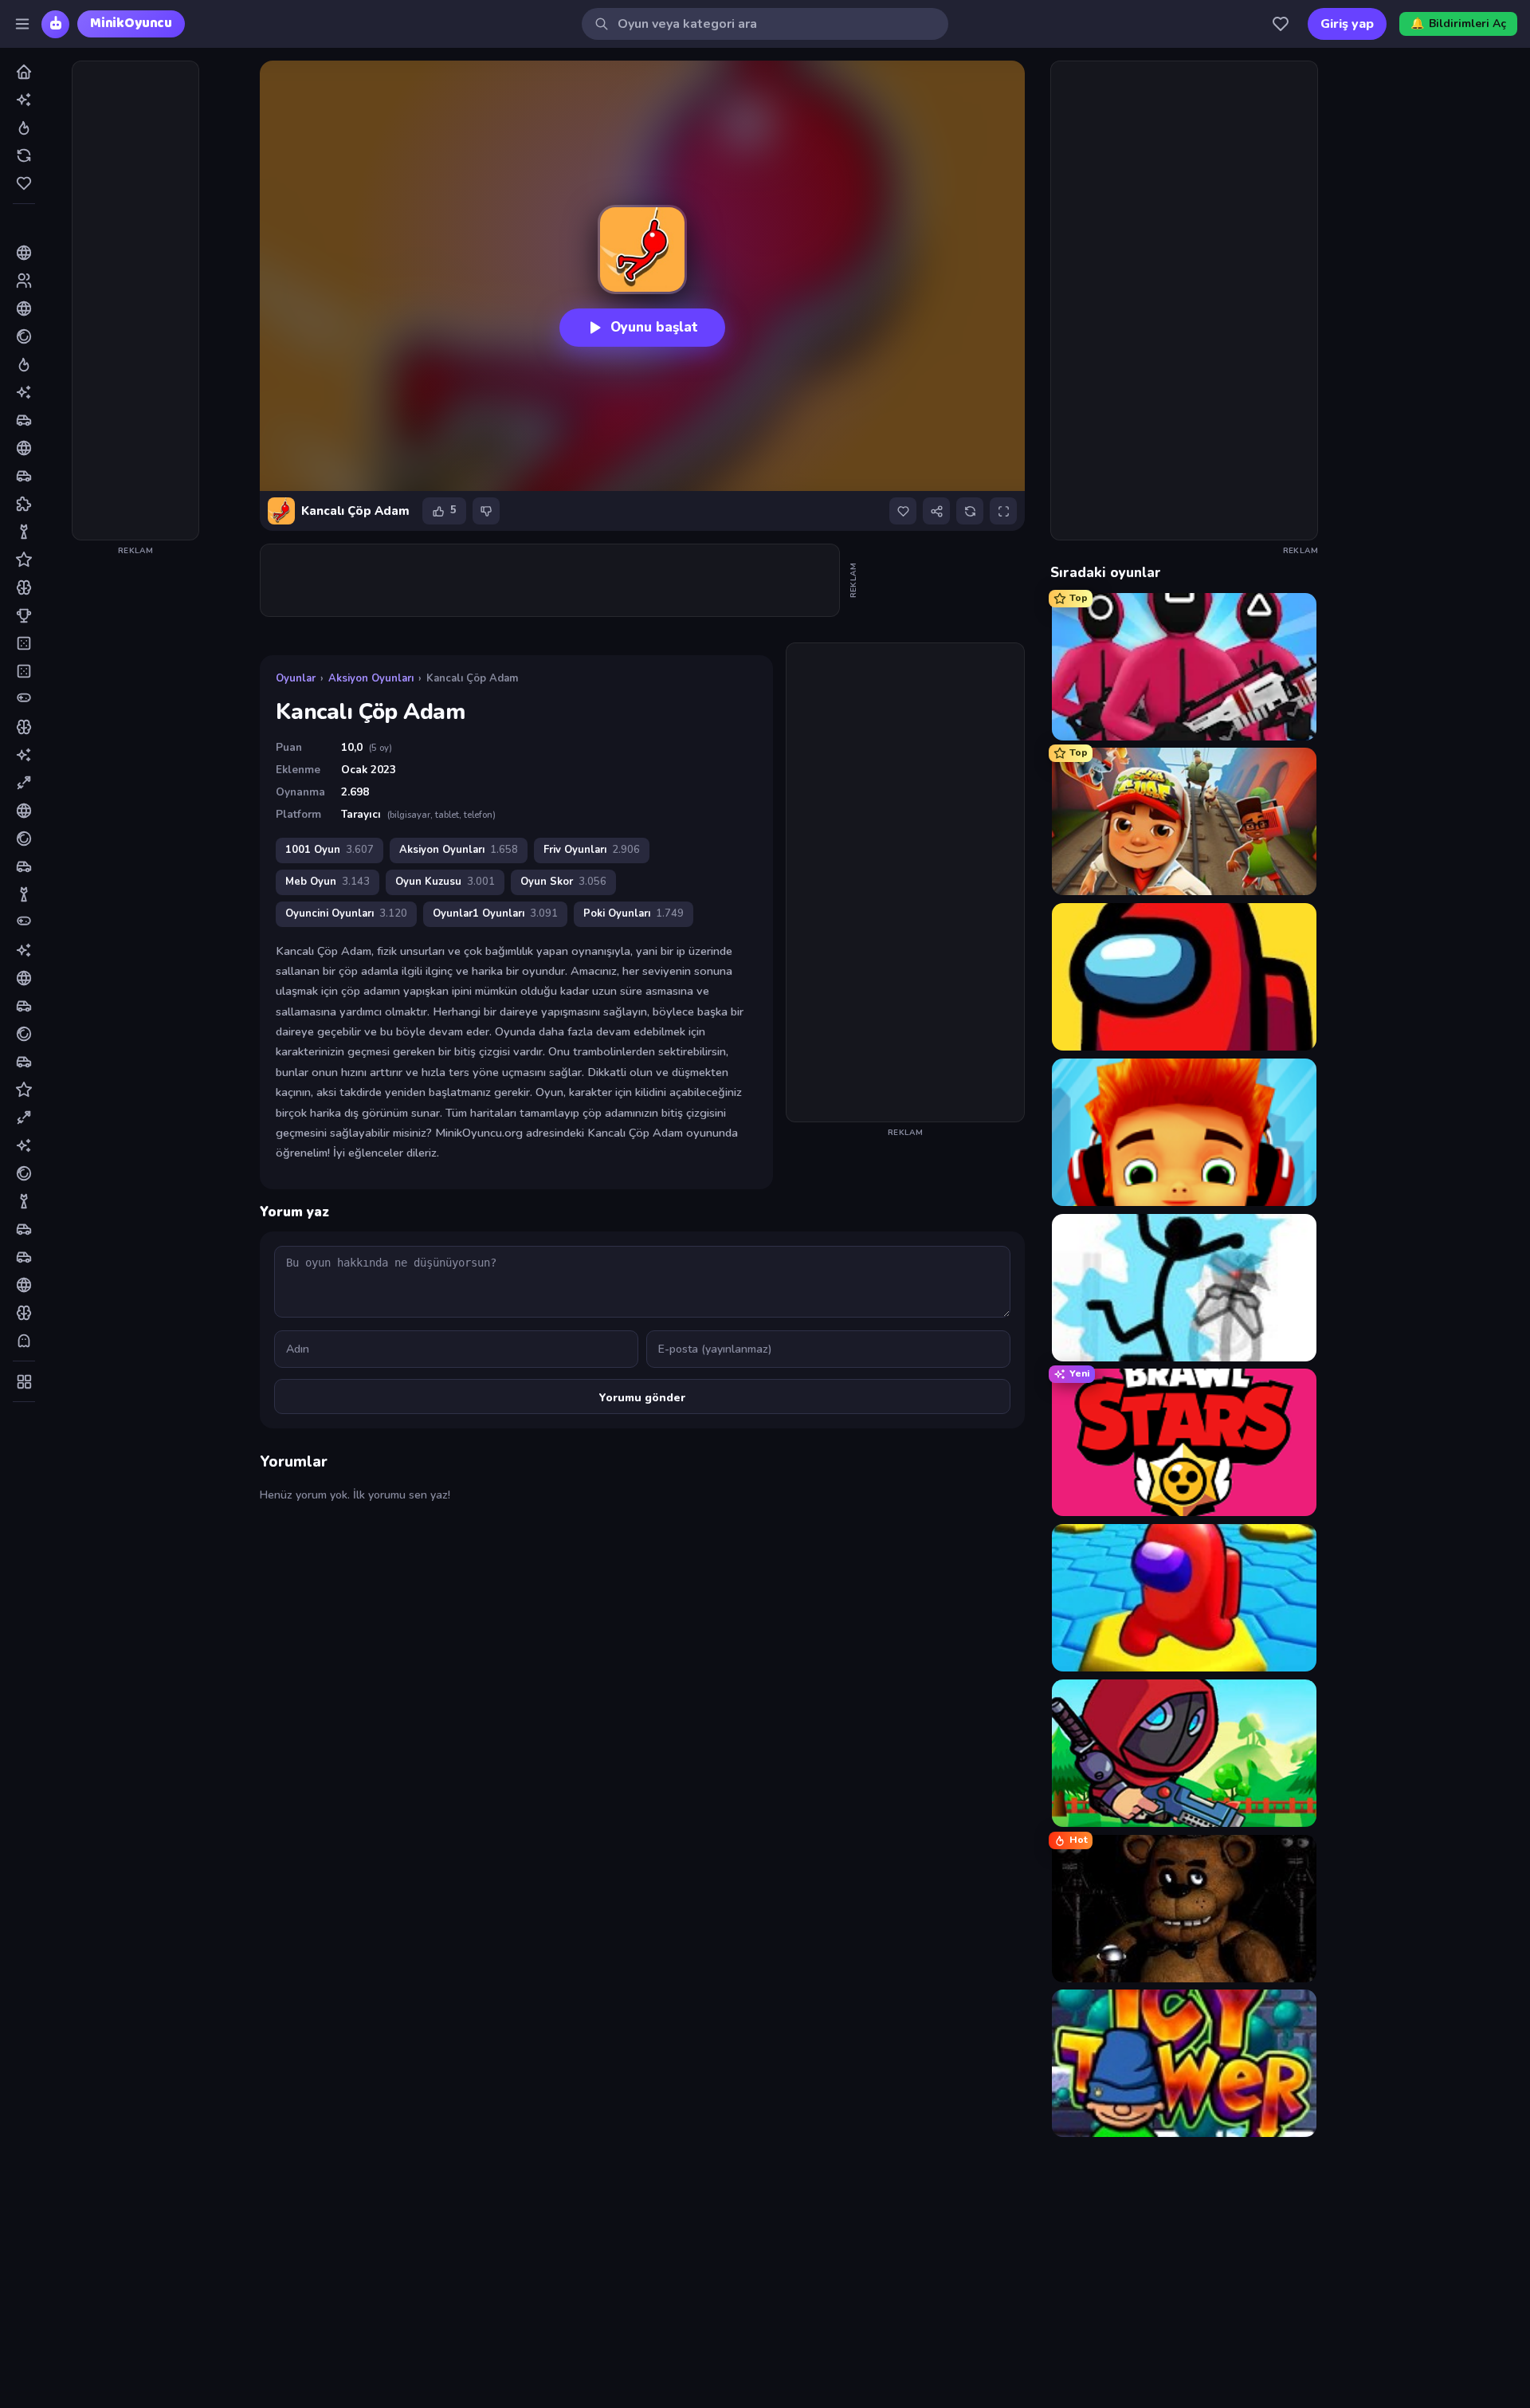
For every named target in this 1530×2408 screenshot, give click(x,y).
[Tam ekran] (1003, 511)
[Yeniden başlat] (970, 511)
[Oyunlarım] (1281, 24)
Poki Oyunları (634, 913)
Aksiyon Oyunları (371, 678)
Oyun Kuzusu (445, 882)
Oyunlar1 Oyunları (495, 913)
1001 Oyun (330, 850)
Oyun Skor (563, 882)
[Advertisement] (135, 301)
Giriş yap (1347, 24)
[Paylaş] (936, 511)
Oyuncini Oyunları (346, 913)
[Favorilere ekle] (903, 511)
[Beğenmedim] (486, 511)
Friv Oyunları (592, 850)
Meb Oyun (328, 882)
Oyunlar (296, 678)
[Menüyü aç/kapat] (22, 24)
